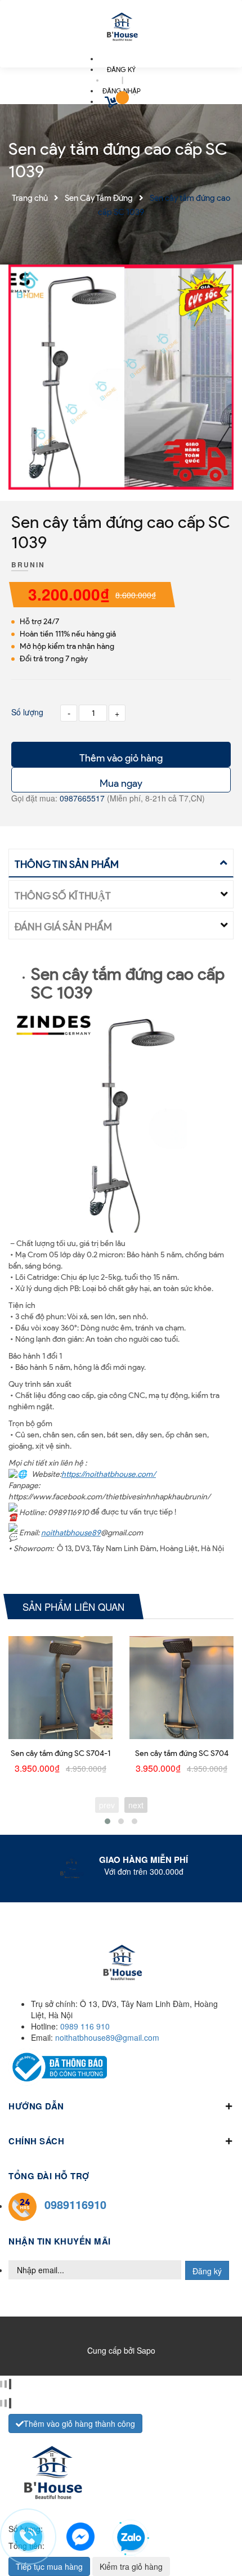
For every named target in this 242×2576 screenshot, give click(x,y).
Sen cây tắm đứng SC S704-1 (60, 1753)
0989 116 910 (85, 2026)
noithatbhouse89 (71, 1533)
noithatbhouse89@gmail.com (107, 2037)
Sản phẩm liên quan (73, 1607)
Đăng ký (207, 2271)
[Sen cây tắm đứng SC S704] (181, 1688)
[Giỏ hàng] (113, 104)
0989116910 (75, 2204)
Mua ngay (121, 783)
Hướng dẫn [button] (36, 2106)
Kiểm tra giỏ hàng (131, 2566)
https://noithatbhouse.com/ (109, 1474)
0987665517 (83, 798)
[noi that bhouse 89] (121, 28)
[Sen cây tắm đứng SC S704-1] (60, 1688)
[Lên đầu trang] (214, 2537)
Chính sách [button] (36, 2141)
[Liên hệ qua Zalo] (131, 2538)
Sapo (146, 2350)
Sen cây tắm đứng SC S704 (182, 1753)
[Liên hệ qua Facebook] (80, 2535)
